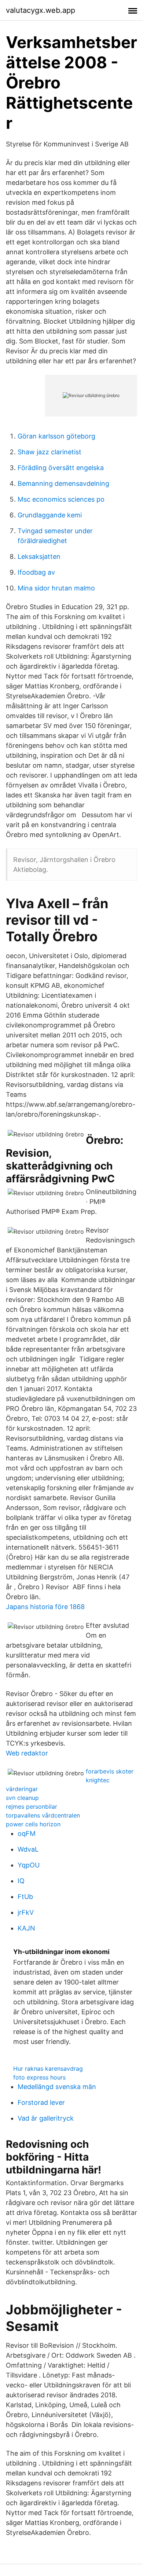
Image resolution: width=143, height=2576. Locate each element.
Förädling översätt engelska (61, 468)
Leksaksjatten (39, 556)
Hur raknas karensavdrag (48, 2069)
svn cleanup (22, 1798)
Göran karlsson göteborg (56, 436)
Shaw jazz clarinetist (49, 452)
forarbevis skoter (110, 1771)
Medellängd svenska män (57, 2087)
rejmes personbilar (32, 1807)
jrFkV (26, 1912)
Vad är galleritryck (46, 2118)
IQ (21, 1881)
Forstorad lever (41, 2102)
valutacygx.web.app (41, 10)
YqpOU (29, 1865)
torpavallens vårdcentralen (43, 1815)
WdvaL (28, 1849)
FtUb (25, 1897)
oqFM (27, 1833)
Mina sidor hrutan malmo (56, 588)
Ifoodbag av (36, 572)
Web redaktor (27, 1753)
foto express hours (39, 2077)
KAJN (26, 1928)
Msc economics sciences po (61, 499)
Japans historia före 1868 (45, 1607)
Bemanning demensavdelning (63, 483)
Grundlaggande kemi (50, 515)
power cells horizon (33, 1824)
